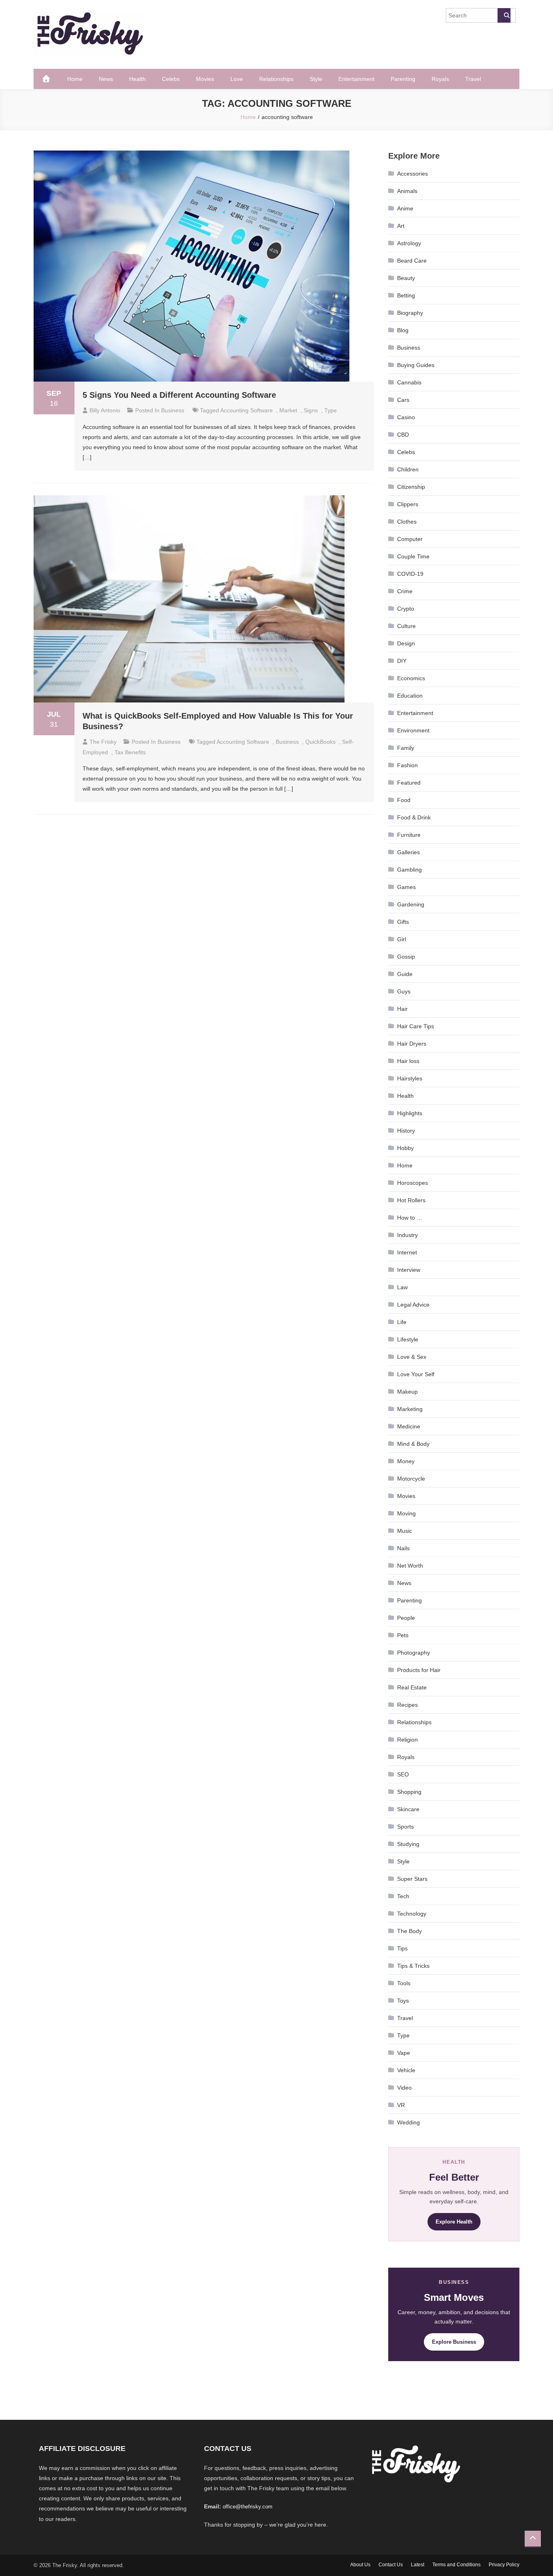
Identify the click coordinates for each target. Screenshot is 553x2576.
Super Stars (412, 1879)
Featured (409, 783)
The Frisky (103, 742)
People (406, 1618)
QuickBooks (320, 742)
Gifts (403, 922)
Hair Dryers (412, 1044)
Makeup (407, 1392)
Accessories (413, 174)
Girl (402, 939)
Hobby (405, 1148)
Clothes (407, 522)
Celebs (171, 79)
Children (408, 469)
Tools (404, 1983)
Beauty (406, 278)
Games (406, 887)
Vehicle (406, 2070)
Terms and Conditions (456, 2565)
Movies (205, 79)
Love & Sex (412, 1357)
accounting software (247, 410)
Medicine (409, 1426)
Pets (403, 1635)
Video (404, 2088)
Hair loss (408, 1061)
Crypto (406, 609)
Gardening (411, 904)
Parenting (403, 79)
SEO (403, 1774)
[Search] (504, 15)
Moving (406, 1513)
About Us (360, 2565)
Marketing (410, 1409)
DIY (402, 661)
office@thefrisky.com (248, 2507)
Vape (404, 2053)
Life (402, 1322)
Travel (473, 79)
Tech (403, 1896)
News (106, 79)
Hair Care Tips (416, 1026)
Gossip (406, 957)
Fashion (407, 765)
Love (237, 79)
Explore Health (454, 2222)
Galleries (408, 852)
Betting (406, 295)
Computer (410, 539)
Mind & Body (413, 1444)
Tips (402, 1948)
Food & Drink (414, 817)
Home (75, 79)
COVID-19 (410, 574)
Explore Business (454, 2342)
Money (406, 1461)
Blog (403, 330)
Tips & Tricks (413, 1966)
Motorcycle (411, 1479)
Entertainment (356, 79)
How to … (410, 1218)
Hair (402, 1009)
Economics (411, 678)
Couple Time (413, 556)
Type (331, 410)
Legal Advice (413, 1305)
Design (406, 643)
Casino (406, 417)
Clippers (408, 504)
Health (137, 79)
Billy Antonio (105, 410)
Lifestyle (408, 1339)
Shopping (409, 1792)
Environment (413, 730)
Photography (414, 1653)
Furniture (409, 835)
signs (311, 410)
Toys (403, 2001)
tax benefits (130, 752)
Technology (412, 1914)
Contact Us (391, 2565)
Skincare (408, 1809)
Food (404, 800)
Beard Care (412, 261)
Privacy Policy (504, 2565)
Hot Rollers (411, 1200)
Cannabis (409, 382)
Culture (406, 626)
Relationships (276, 79)
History (406, 1131)
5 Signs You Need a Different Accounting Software (179, 395)
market (288, 410)
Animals (407, 191)
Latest (418, 2565)
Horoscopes (413, 1183)
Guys (404, 991)
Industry (407, 1235)
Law (402, 1287)
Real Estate (412, 1687)
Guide (405, 974)
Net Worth (410, 1566)
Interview (409, 1270)
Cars (403, 400)
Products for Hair (419, 1670)
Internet (407, 1252)
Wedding (408, 2122)
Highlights (410, 1113)
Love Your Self (416, 1374)
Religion (407, 1740)
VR (401, 2105)
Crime (405, 591)
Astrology (409, 243)
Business (173, 410)
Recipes (407, 1705)
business (287, 742)
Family (406, 748)
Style (316, 79)
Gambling (409, 870)
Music (405, 1531)
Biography (410, 313)
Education (410, 696)
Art (401, 226)
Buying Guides (416, 365)
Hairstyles (410, 1078)
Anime (405, 208)
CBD (403, 435)
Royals (440, 79)
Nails (403, 1548)
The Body (409, 1931)
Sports (405, 1827)
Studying (408, 1844)
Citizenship (411, 487)
